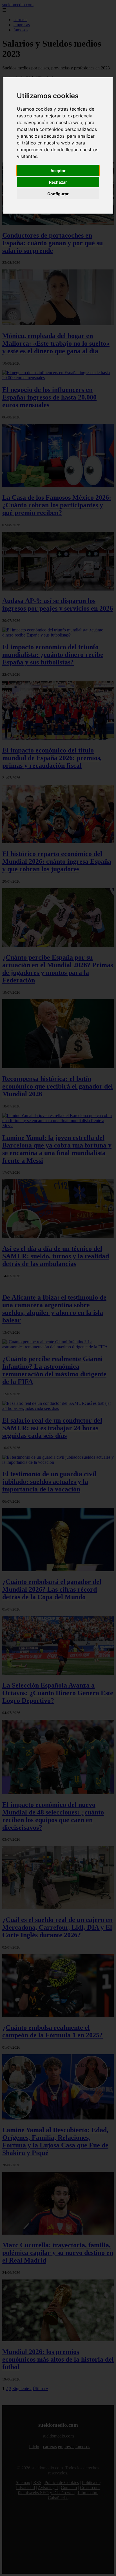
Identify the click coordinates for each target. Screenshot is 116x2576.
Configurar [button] (58, 194)
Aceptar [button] (58, 171)
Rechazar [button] (58, 182)
